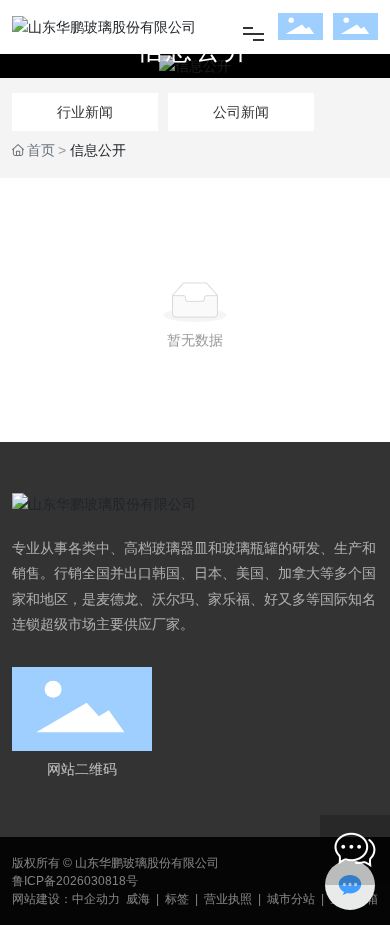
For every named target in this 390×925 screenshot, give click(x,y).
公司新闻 (241, 112)
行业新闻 (85, 112)
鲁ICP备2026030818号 (75, 881)
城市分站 (291, 899)
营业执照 (228, 899)
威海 (138, 899)
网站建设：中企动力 (66, 899)
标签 (177, 899)
